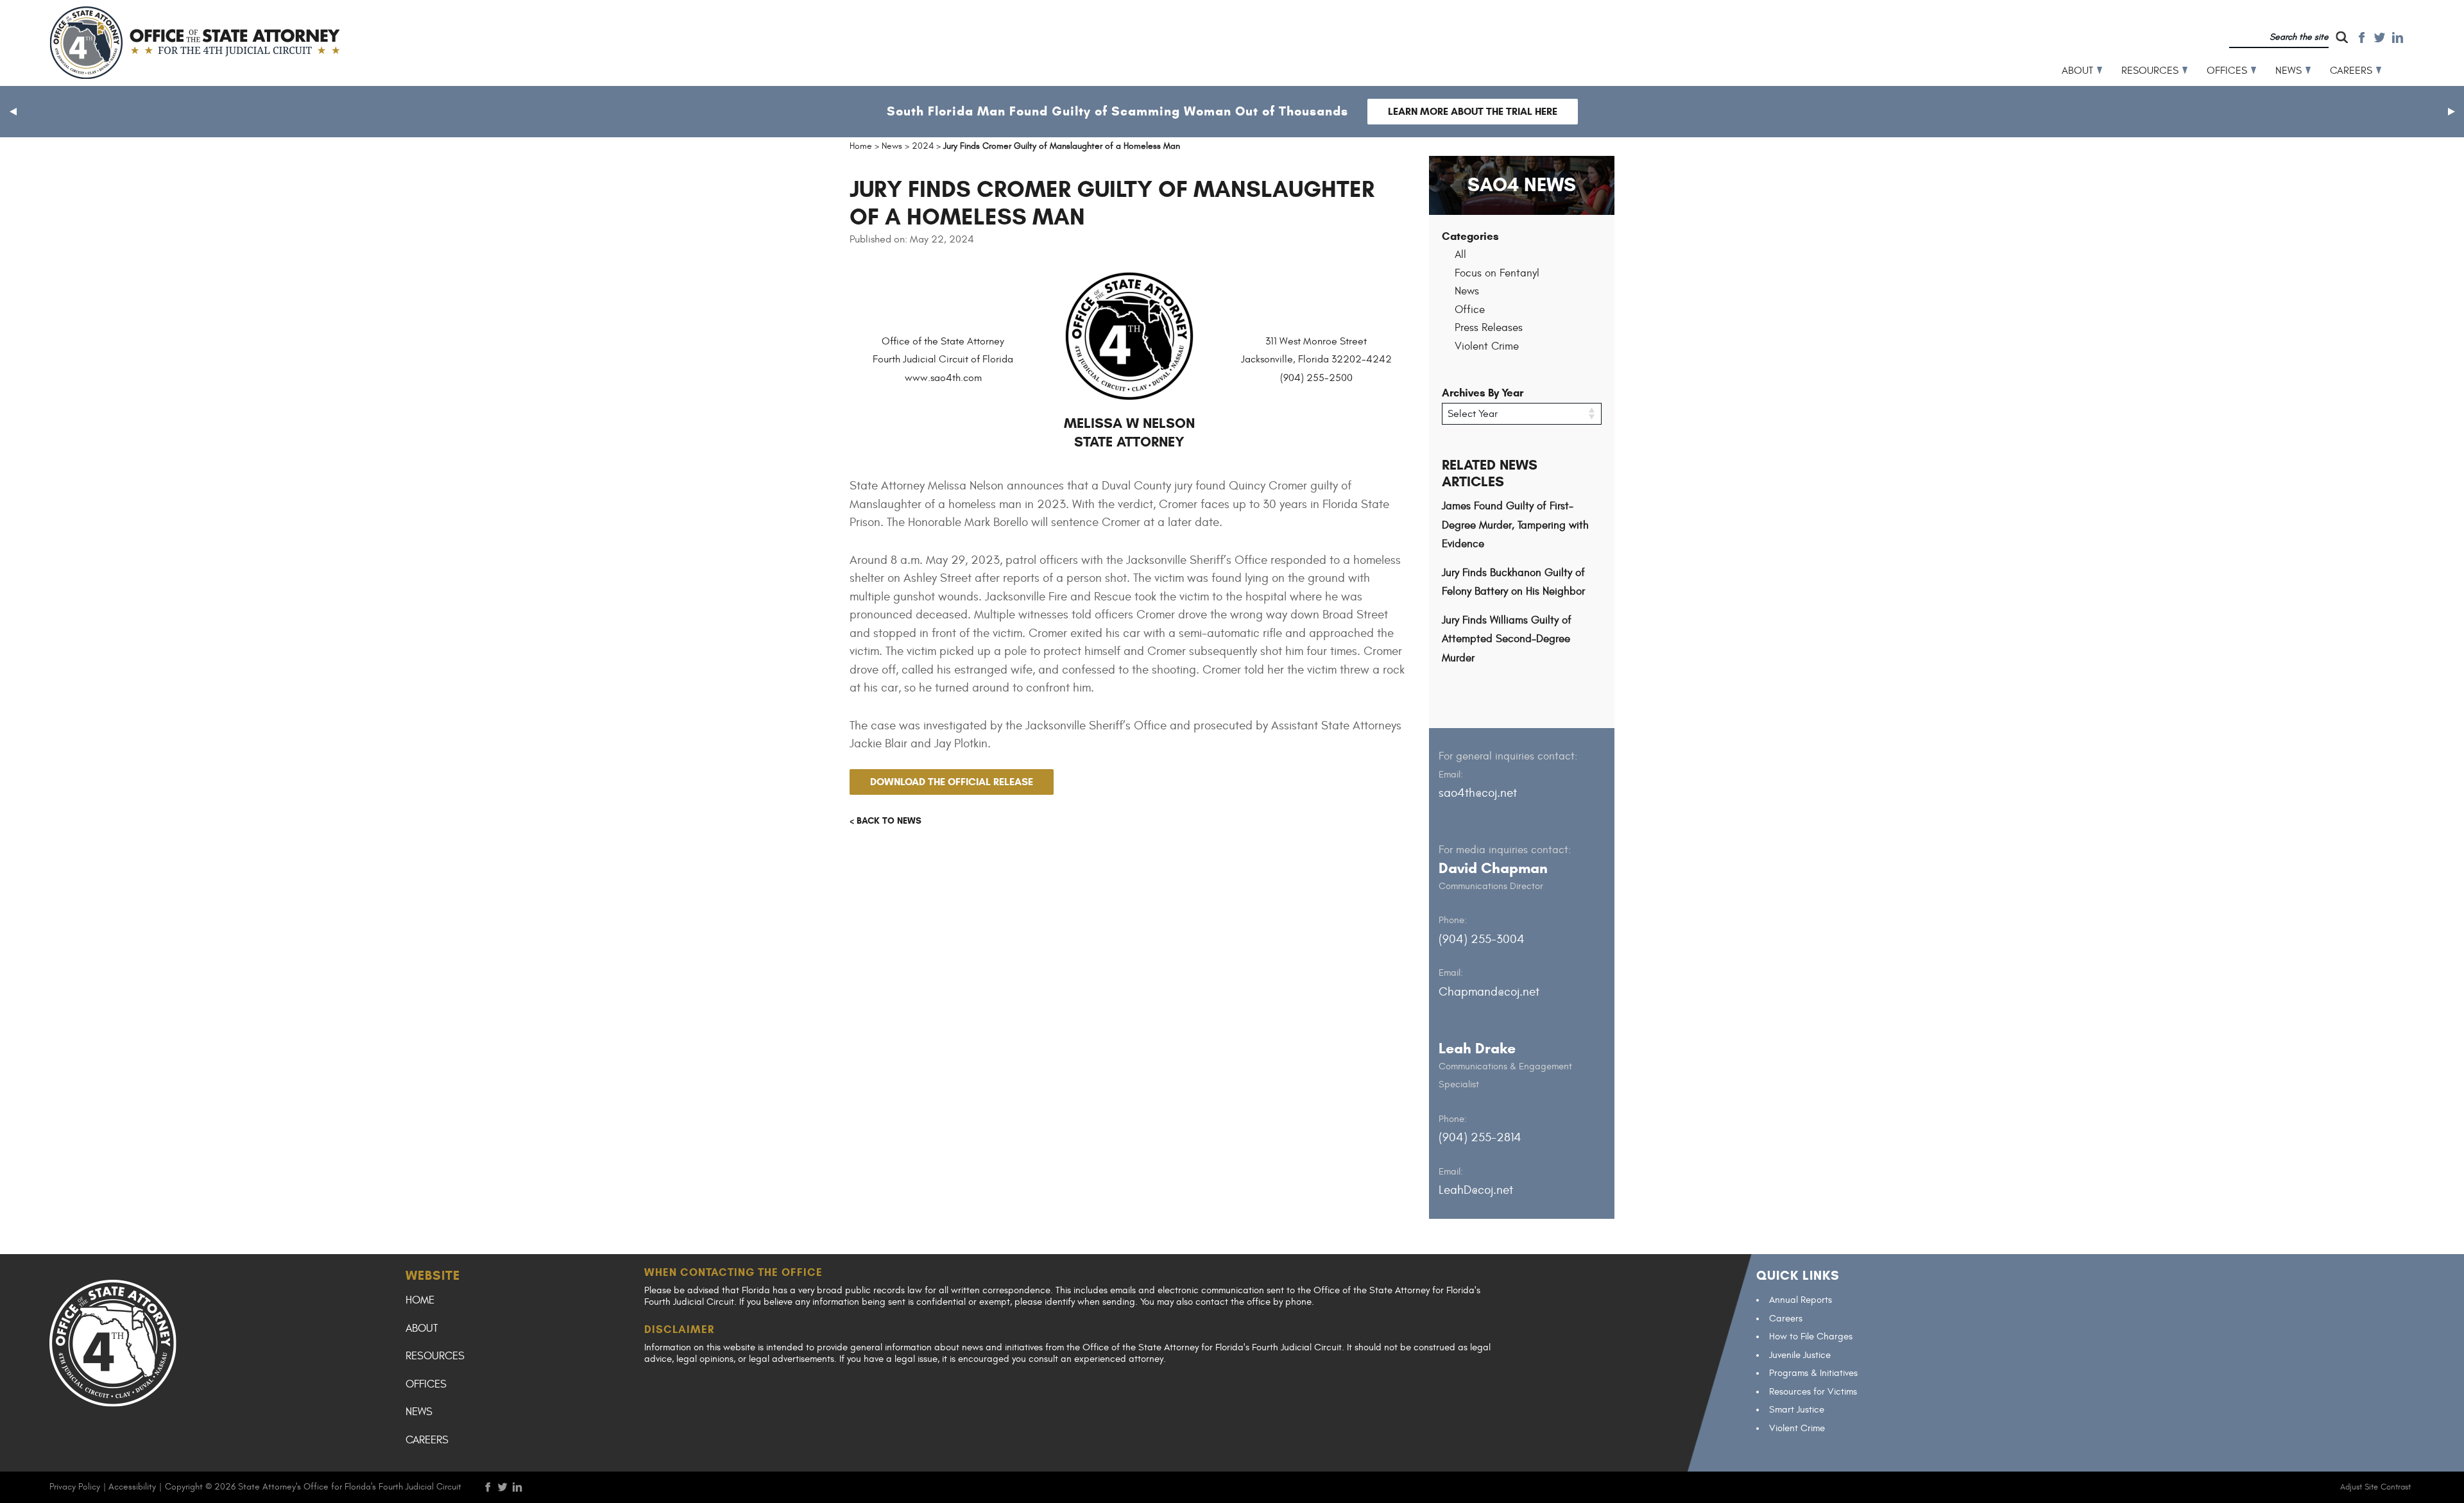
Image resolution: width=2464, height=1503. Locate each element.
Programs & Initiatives (1813, 1373)
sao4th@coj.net (1478, 793)
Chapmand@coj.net (1489, 992)
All (1460, 255)
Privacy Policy (75, 1487)
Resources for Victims (1813, 1392)
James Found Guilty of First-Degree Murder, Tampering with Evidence (1515, 525)
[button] (13, 112)
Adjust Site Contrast (2375, 1487)
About (2077, 71)
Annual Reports (1801, 1300)
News (2289, 71)
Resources (2150, 71)
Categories (1470, 236)
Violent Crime (1487, 346)
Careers (2351, 71)
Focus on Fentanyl (1497, 273)
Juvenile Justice (1800, 1355)
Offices (2227, 71)
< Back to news (886, 821)
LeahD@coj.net (1476, 1190)
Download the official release (952, 782)
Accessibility (132, 1487)
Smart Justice (1797, 1410)
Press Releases (1489, 328)
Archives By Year (1483, 393)
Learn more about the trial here (1473, 111)
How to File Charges (1811, 1337)
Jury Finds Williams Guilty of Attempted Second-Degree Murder (1507, 639)
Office (1470, 310)
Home (420, 1300)
